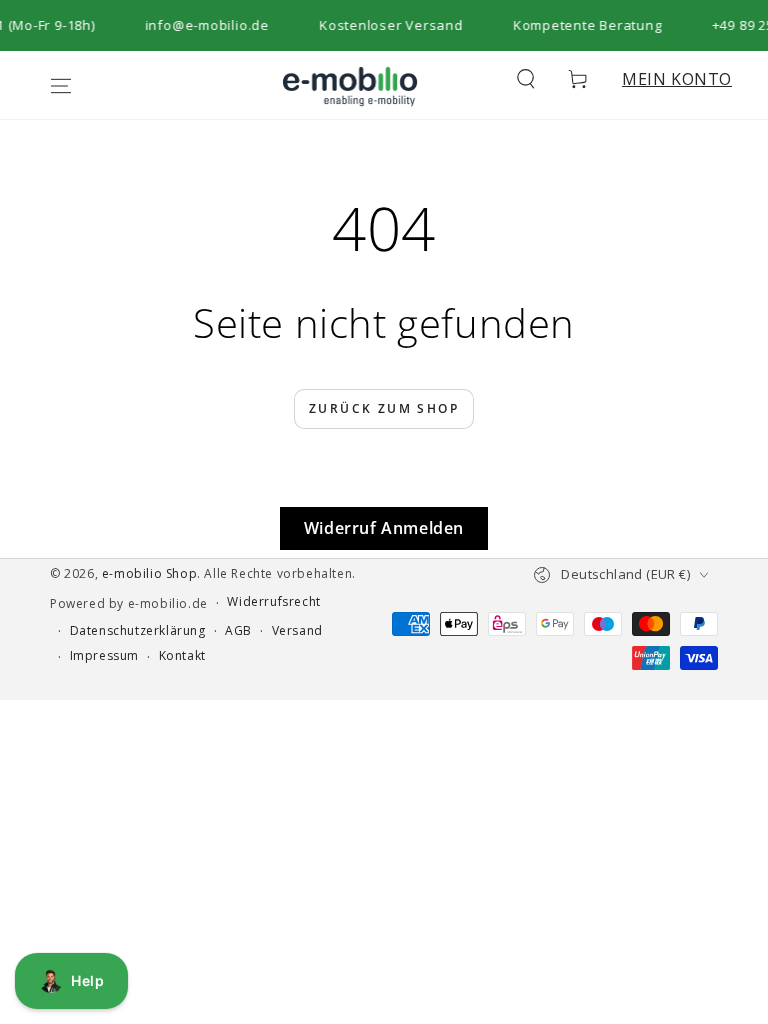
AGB (238, 631)
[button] (526, 79)
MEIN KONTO (677, 79)
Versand (297, 631)
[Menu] (61, 86)
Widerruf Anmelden (384, 528)
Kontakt (182, 656)
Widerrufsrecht (273, 602)
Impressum (104, 656)
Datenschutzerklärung (138, 631)
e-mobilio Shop (149, 573)
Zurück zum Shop (384, 408)
